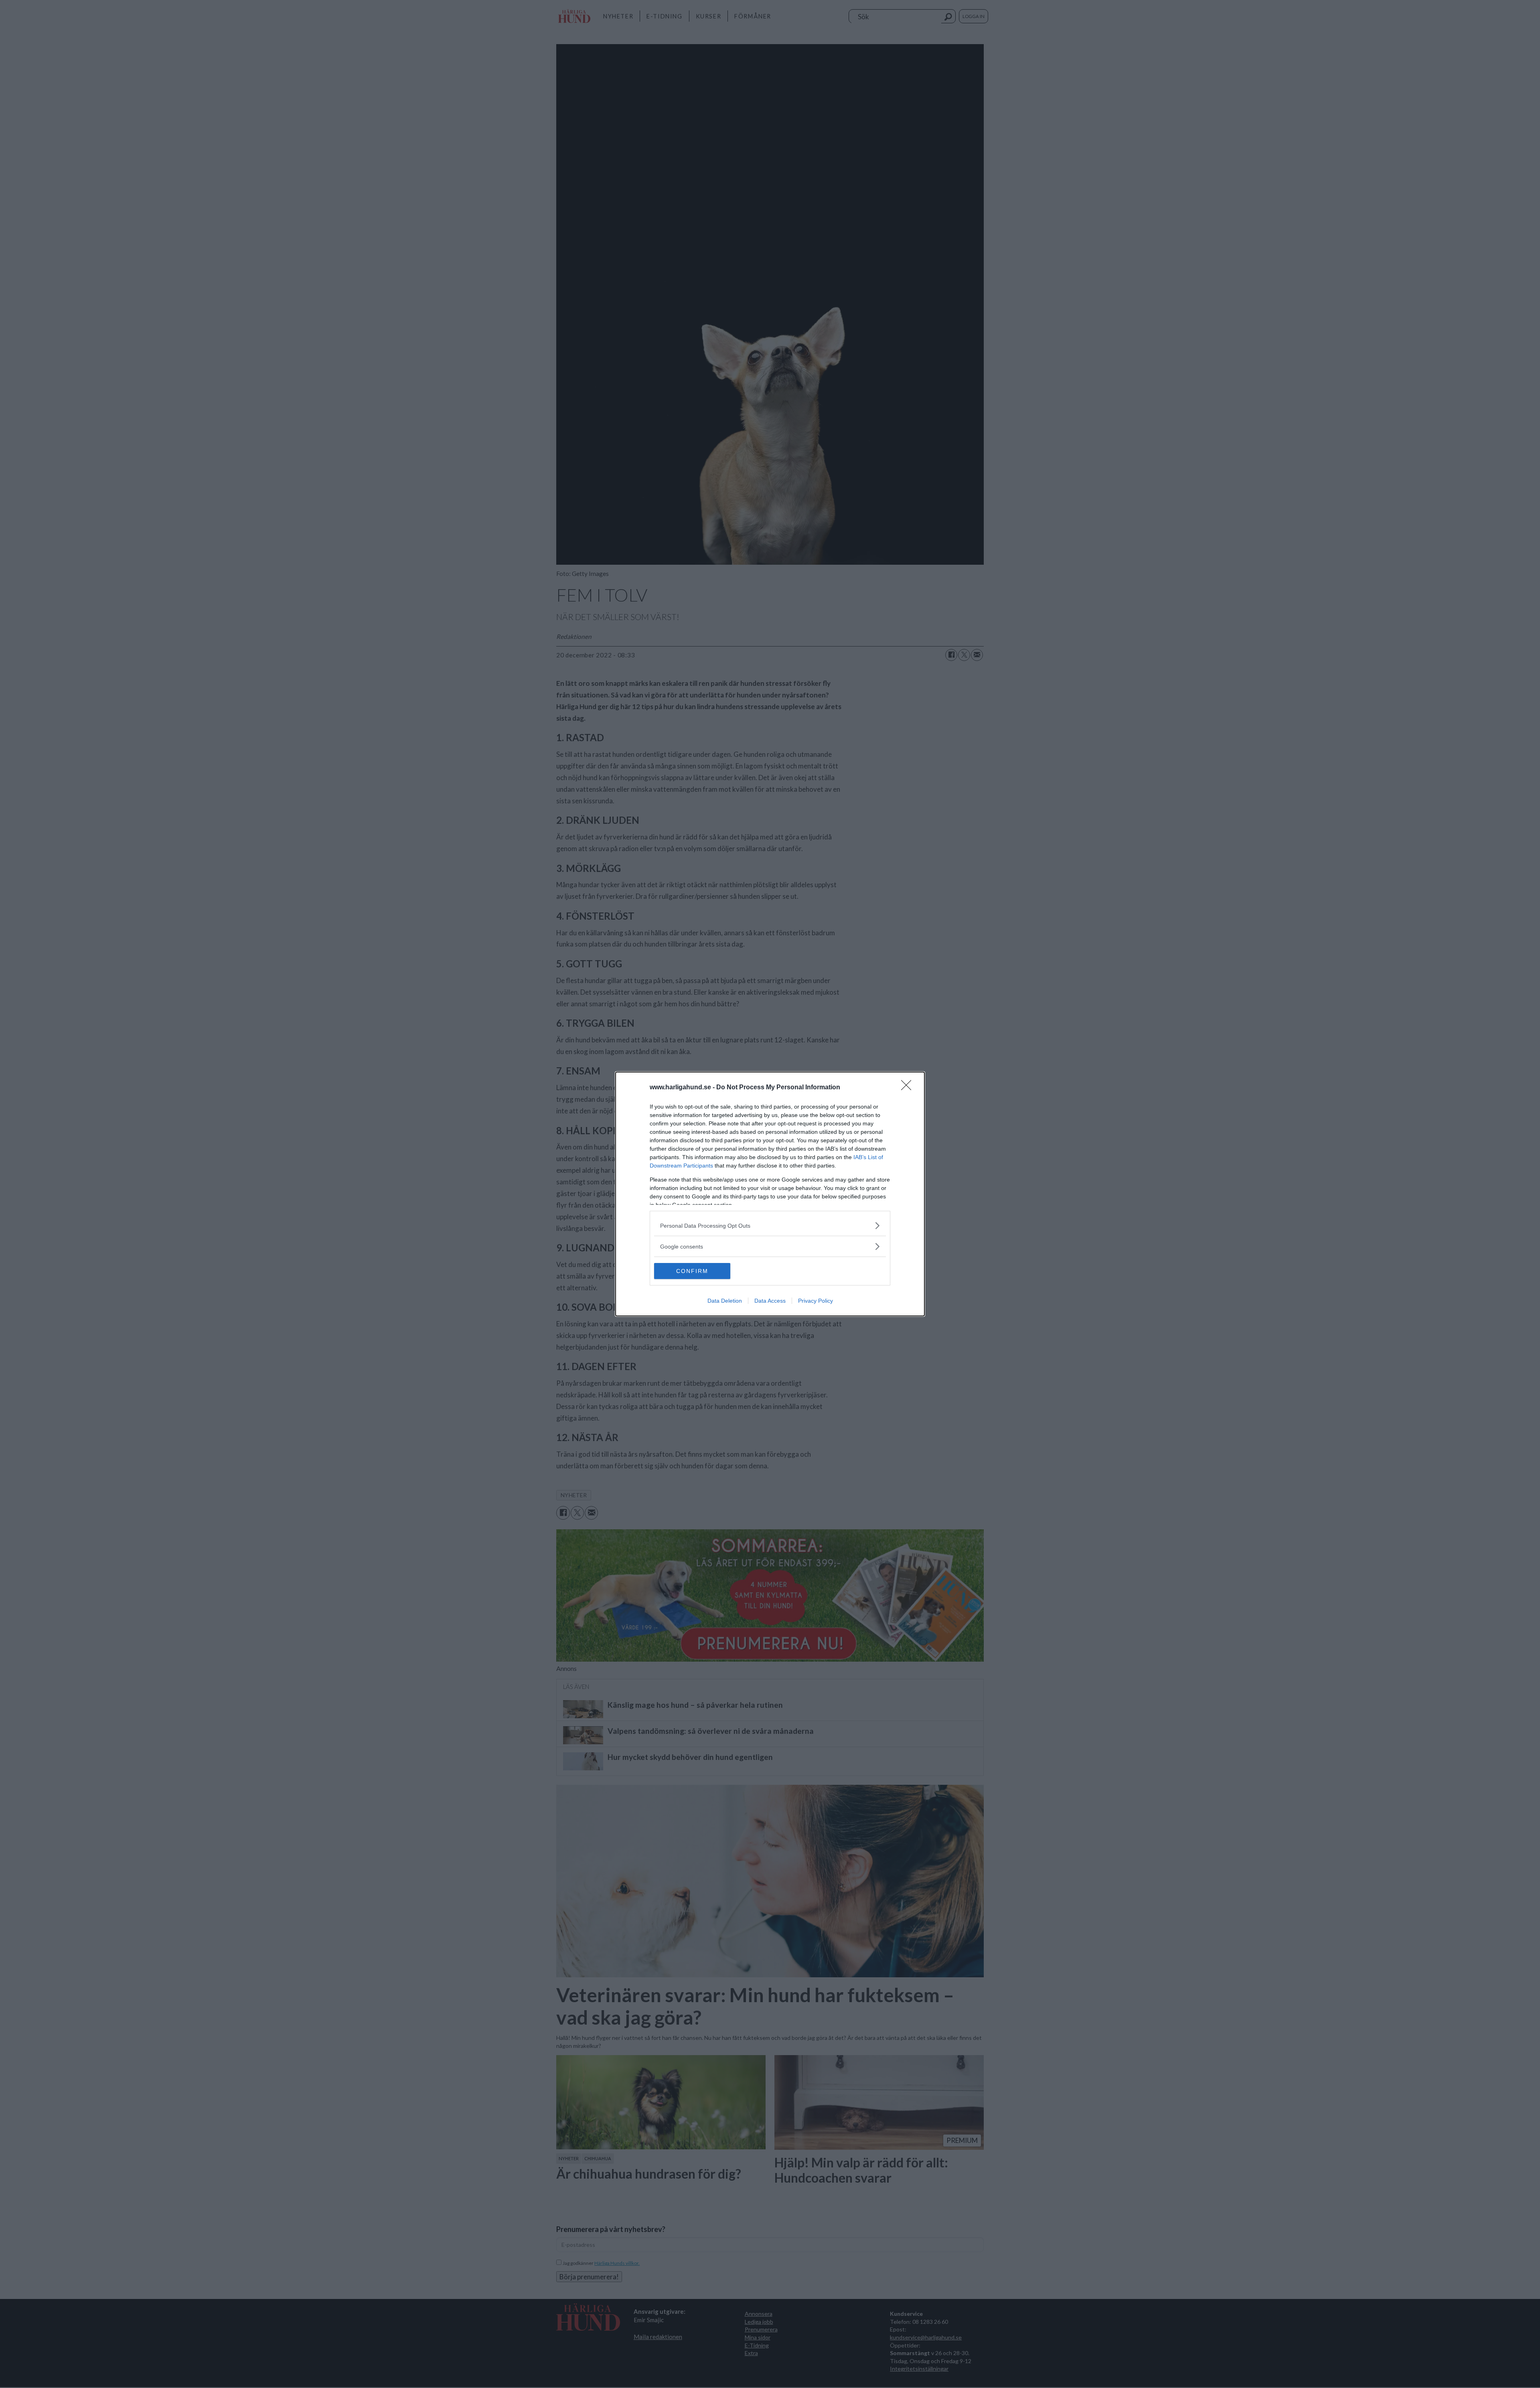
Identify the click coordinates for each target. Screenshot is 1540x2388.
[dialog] (770, 1194)
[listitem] (770, 1225)
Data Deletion (725, 1301)
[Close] (909, 1088)
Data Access (770, 1301)
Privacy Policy (816, 1301)
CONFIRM (692, 1271)
